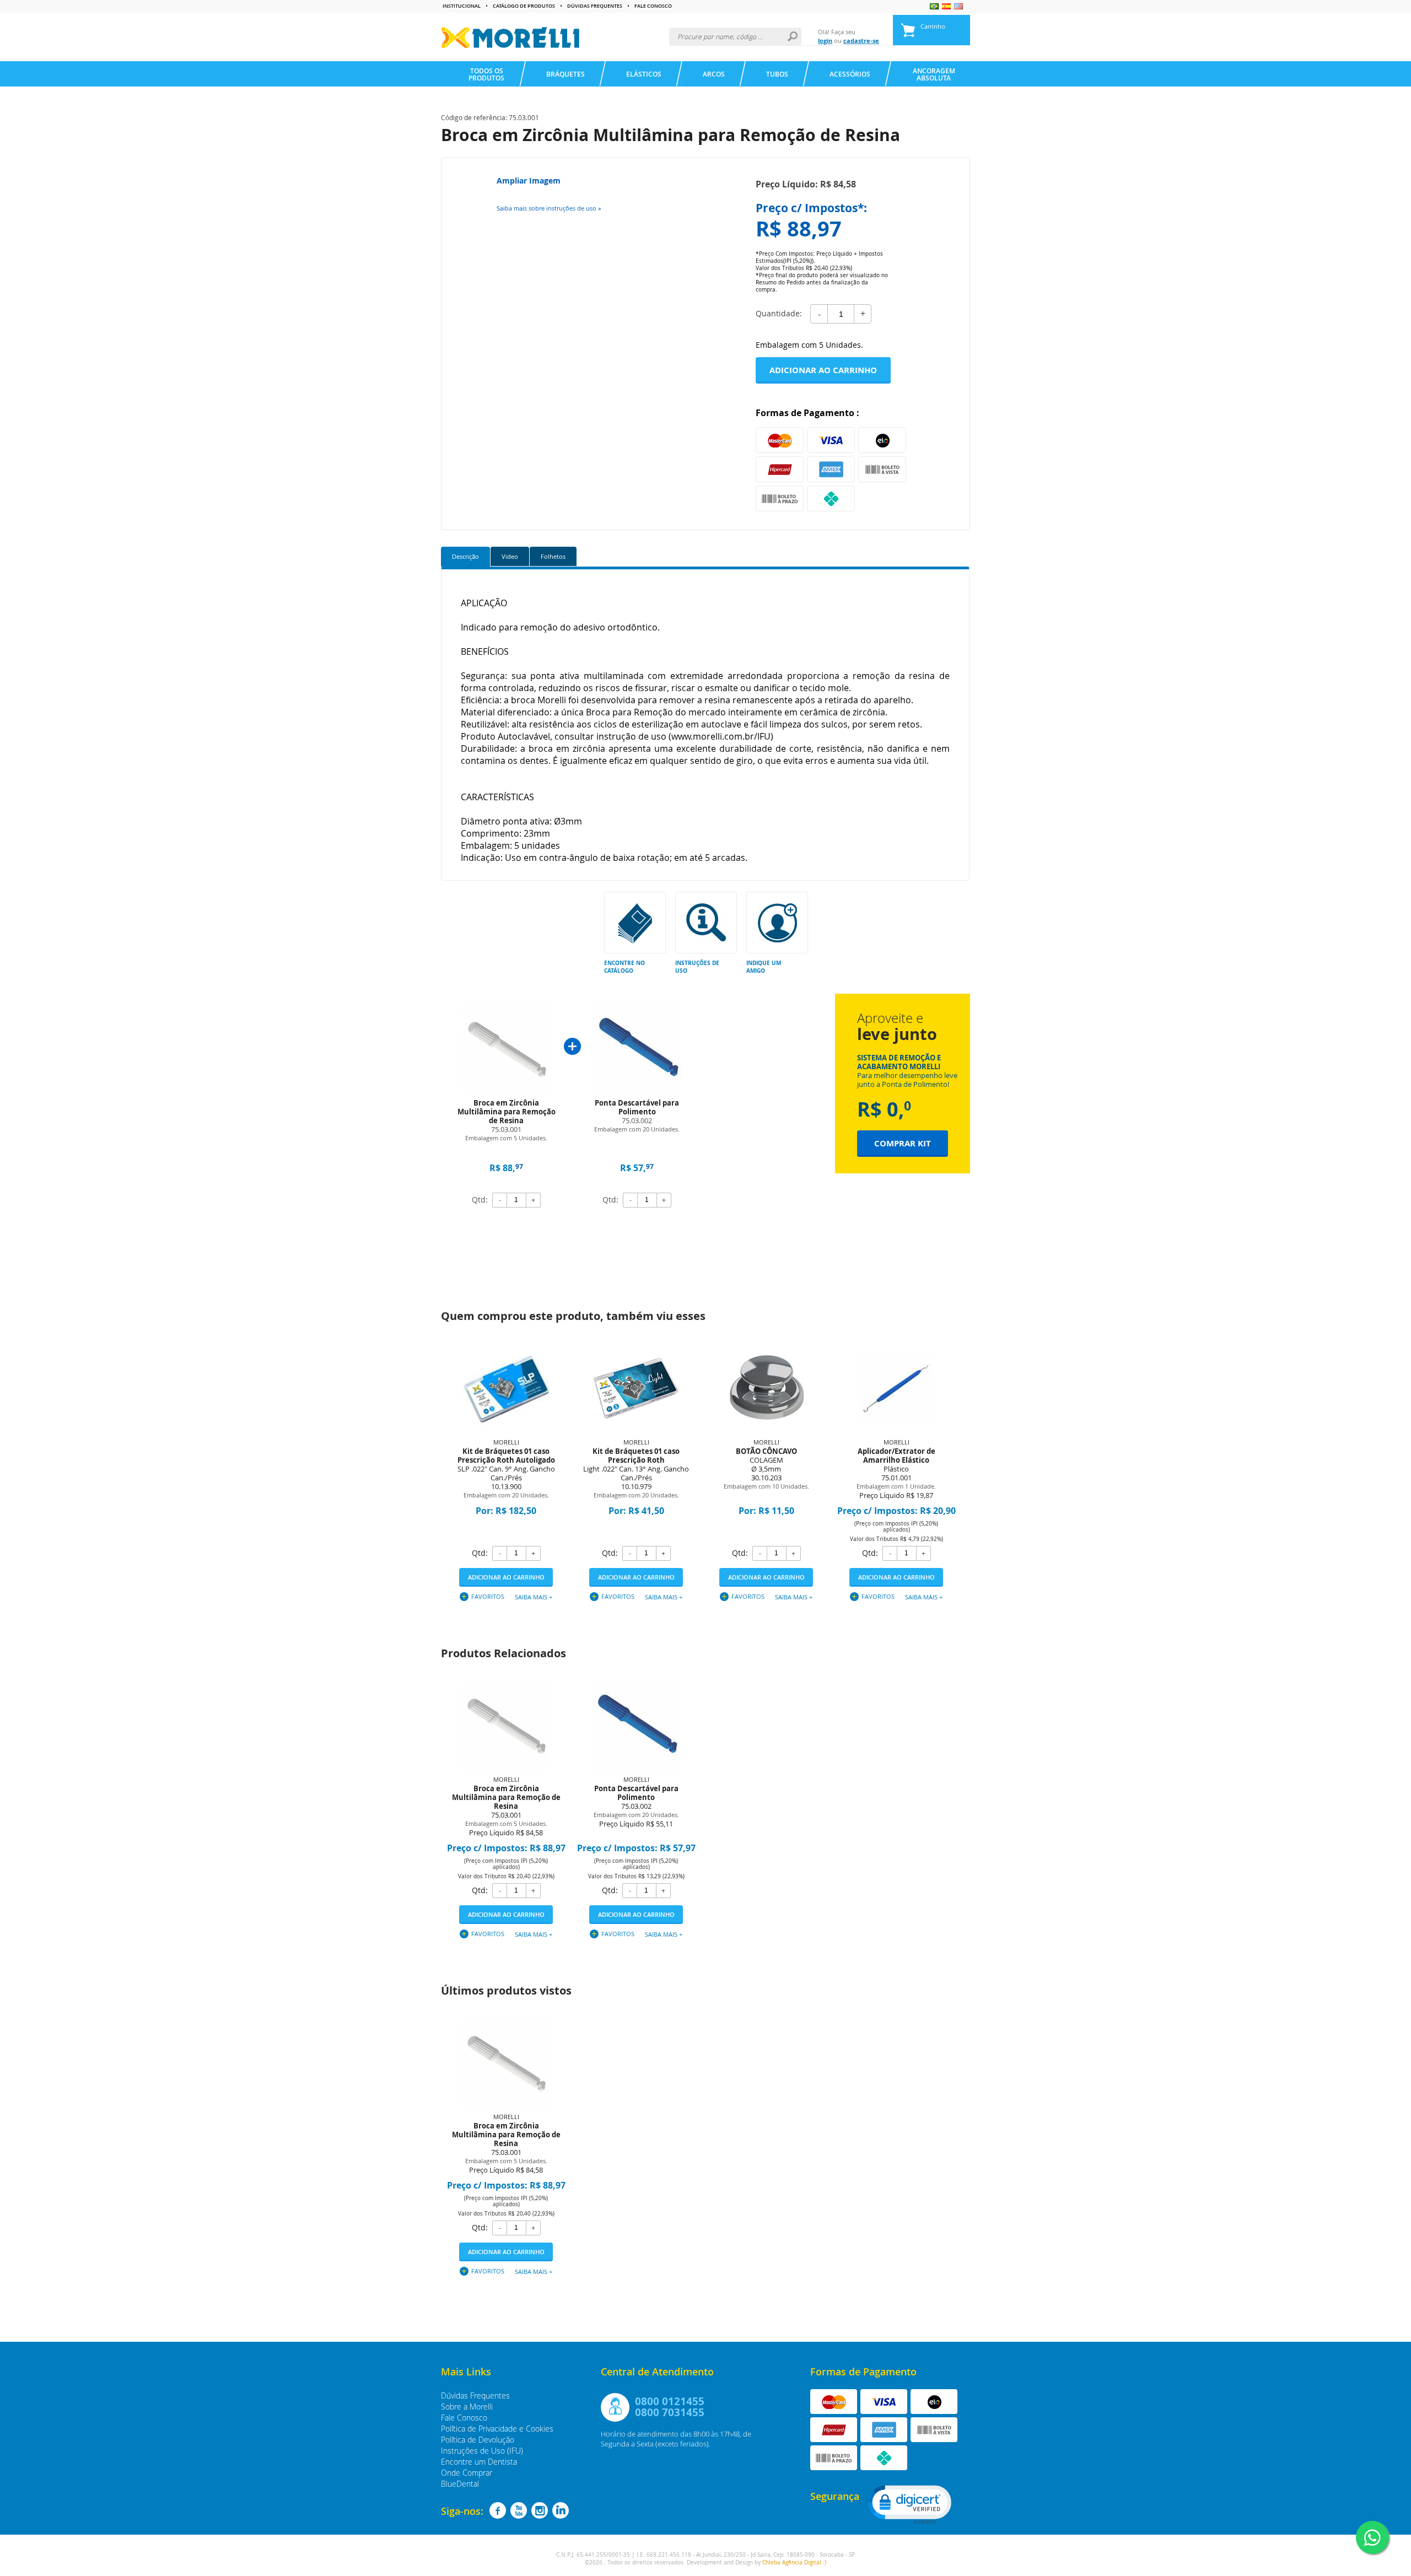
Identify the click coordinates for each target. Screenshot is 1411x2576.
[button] (909, 2504)
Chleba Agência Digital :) (794, 2562)
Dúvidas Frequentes (595, 6)
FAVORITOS (488, 1596)
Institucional (462, 6)
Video (510, 556)
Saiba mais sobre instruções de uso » (549, 208)
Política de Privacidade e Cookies (497, 2429)
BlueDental (460, 2484)
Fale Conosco (653, 6)
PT (934, 6)
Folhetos (553, 556)
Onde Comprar (467, 2473)
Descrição (465, 556)
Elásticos (644, 74)
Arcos (714, 74)
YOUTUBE (519, 2510)
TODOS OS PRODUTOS (486, 74)
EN (958, 6)
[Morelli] (510, 37)
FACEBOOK (498, 2510)
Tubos (777, 74)
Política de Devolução (478, 2440)
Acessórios (850, 74)
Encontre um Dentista (479, 2462)
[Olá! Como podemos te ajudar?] (1372, 2537)
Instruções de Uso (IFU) (482, 2451)
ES (946, 6)
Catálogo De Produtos (524, 6)
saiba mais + (534, 1597)
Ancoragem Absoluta (934, 74)
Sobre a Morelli (467, 2407)
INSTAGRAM (540, 2510)
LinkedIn (561, 2510)
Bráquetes (566, 74)
